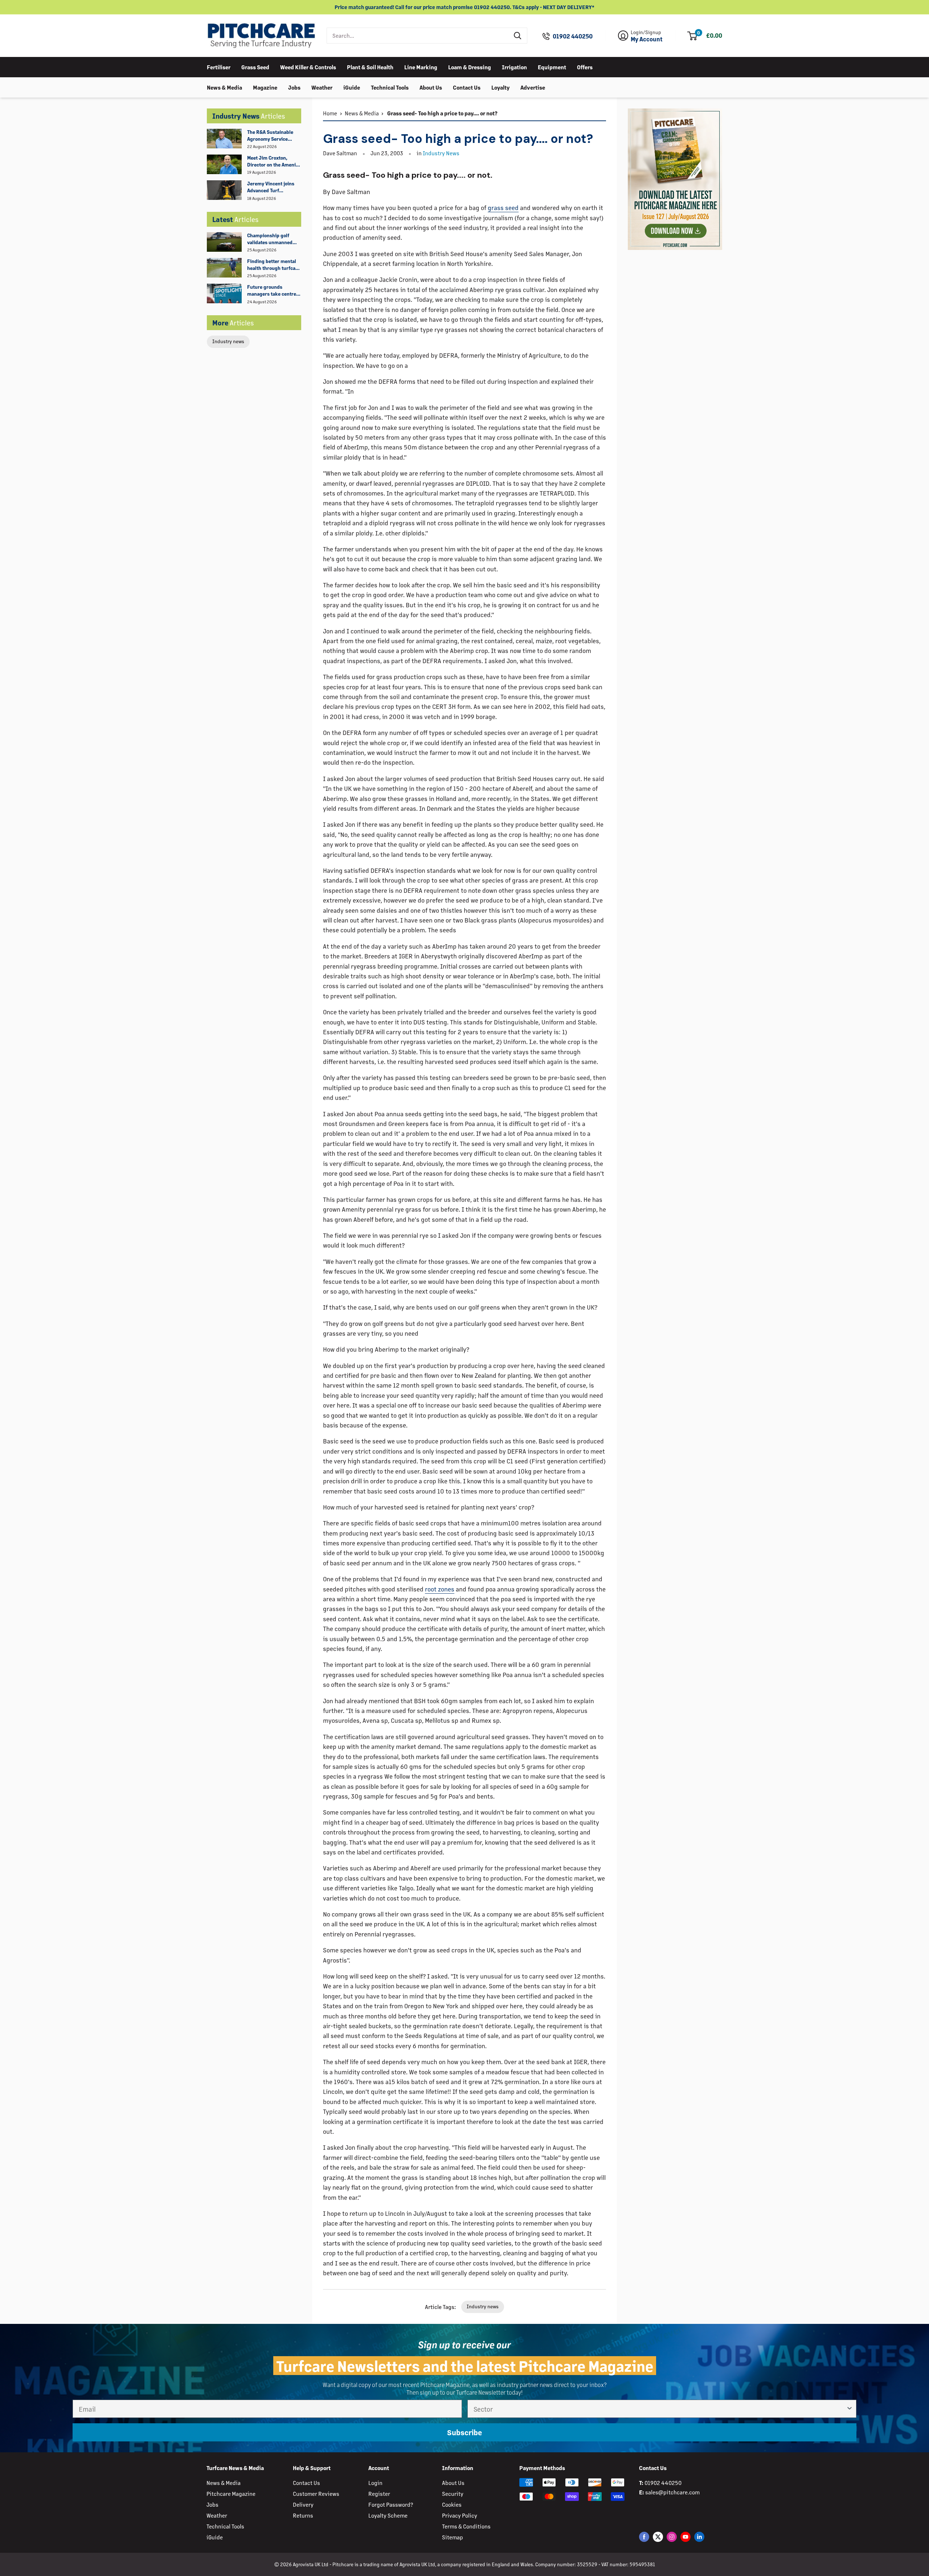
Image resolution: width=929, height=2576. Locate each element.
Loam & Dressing (470, 67)
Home (330, 113)
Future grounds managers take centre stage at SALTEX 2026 (272, 291)
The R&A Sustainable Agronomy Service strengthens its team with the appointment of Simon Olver (274, 136)
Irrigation (514, 67)
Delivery (303, 2504)
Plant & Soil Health (370, 67)
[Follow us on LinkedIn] (699, 2537)
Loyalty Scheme (388, 2515)
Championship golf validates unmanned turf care (270, 239)
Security (453, 2493)
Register (379, 2493)
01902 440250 (573, 36)
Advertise (533, 87)
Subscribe (464, 2432)
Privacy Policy (460, 2515)
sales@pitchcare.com (672, 2492)
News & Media (224, 87)
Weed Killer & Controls (308, 67)
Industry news (228, 341)
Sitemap (453, 2537)
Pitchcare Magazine (231, 2493)
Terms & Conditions (466, 2526)
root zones (440, 1589)
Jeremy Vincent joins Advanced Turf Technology (271, 187)
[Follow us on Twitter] (658, 2537)
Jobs (294, 87)
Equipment (552, 67)
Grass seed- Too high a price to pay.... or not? (442, 113)
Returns (303, 2515)
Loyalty (500, 87)
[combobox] (418, 36)
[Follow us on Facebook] (644, 2537)
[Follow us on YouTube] (686, 2537)
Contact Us (467, 87)
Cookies (452, 2504)
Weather (322, 87)
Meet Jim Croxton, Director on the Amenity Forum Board (274, 161)
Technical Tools (390, 87)
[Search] (518, 36)
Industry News (441, 153)
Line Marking (421, 67)
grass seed (503, 208)
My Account (647, 39)
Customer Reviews (316, 2493)
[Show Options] (850, 2409)
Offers (585, 67)
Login (375, 2483)
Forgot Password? (391, 2504)
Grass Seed (255, 67)
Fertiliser (219, 67)
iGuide (352, 87)
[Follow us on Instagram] (672, 2537)
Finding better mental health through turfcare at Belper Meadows (274, 265)
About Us (431, 87)
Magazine (265, 87)
